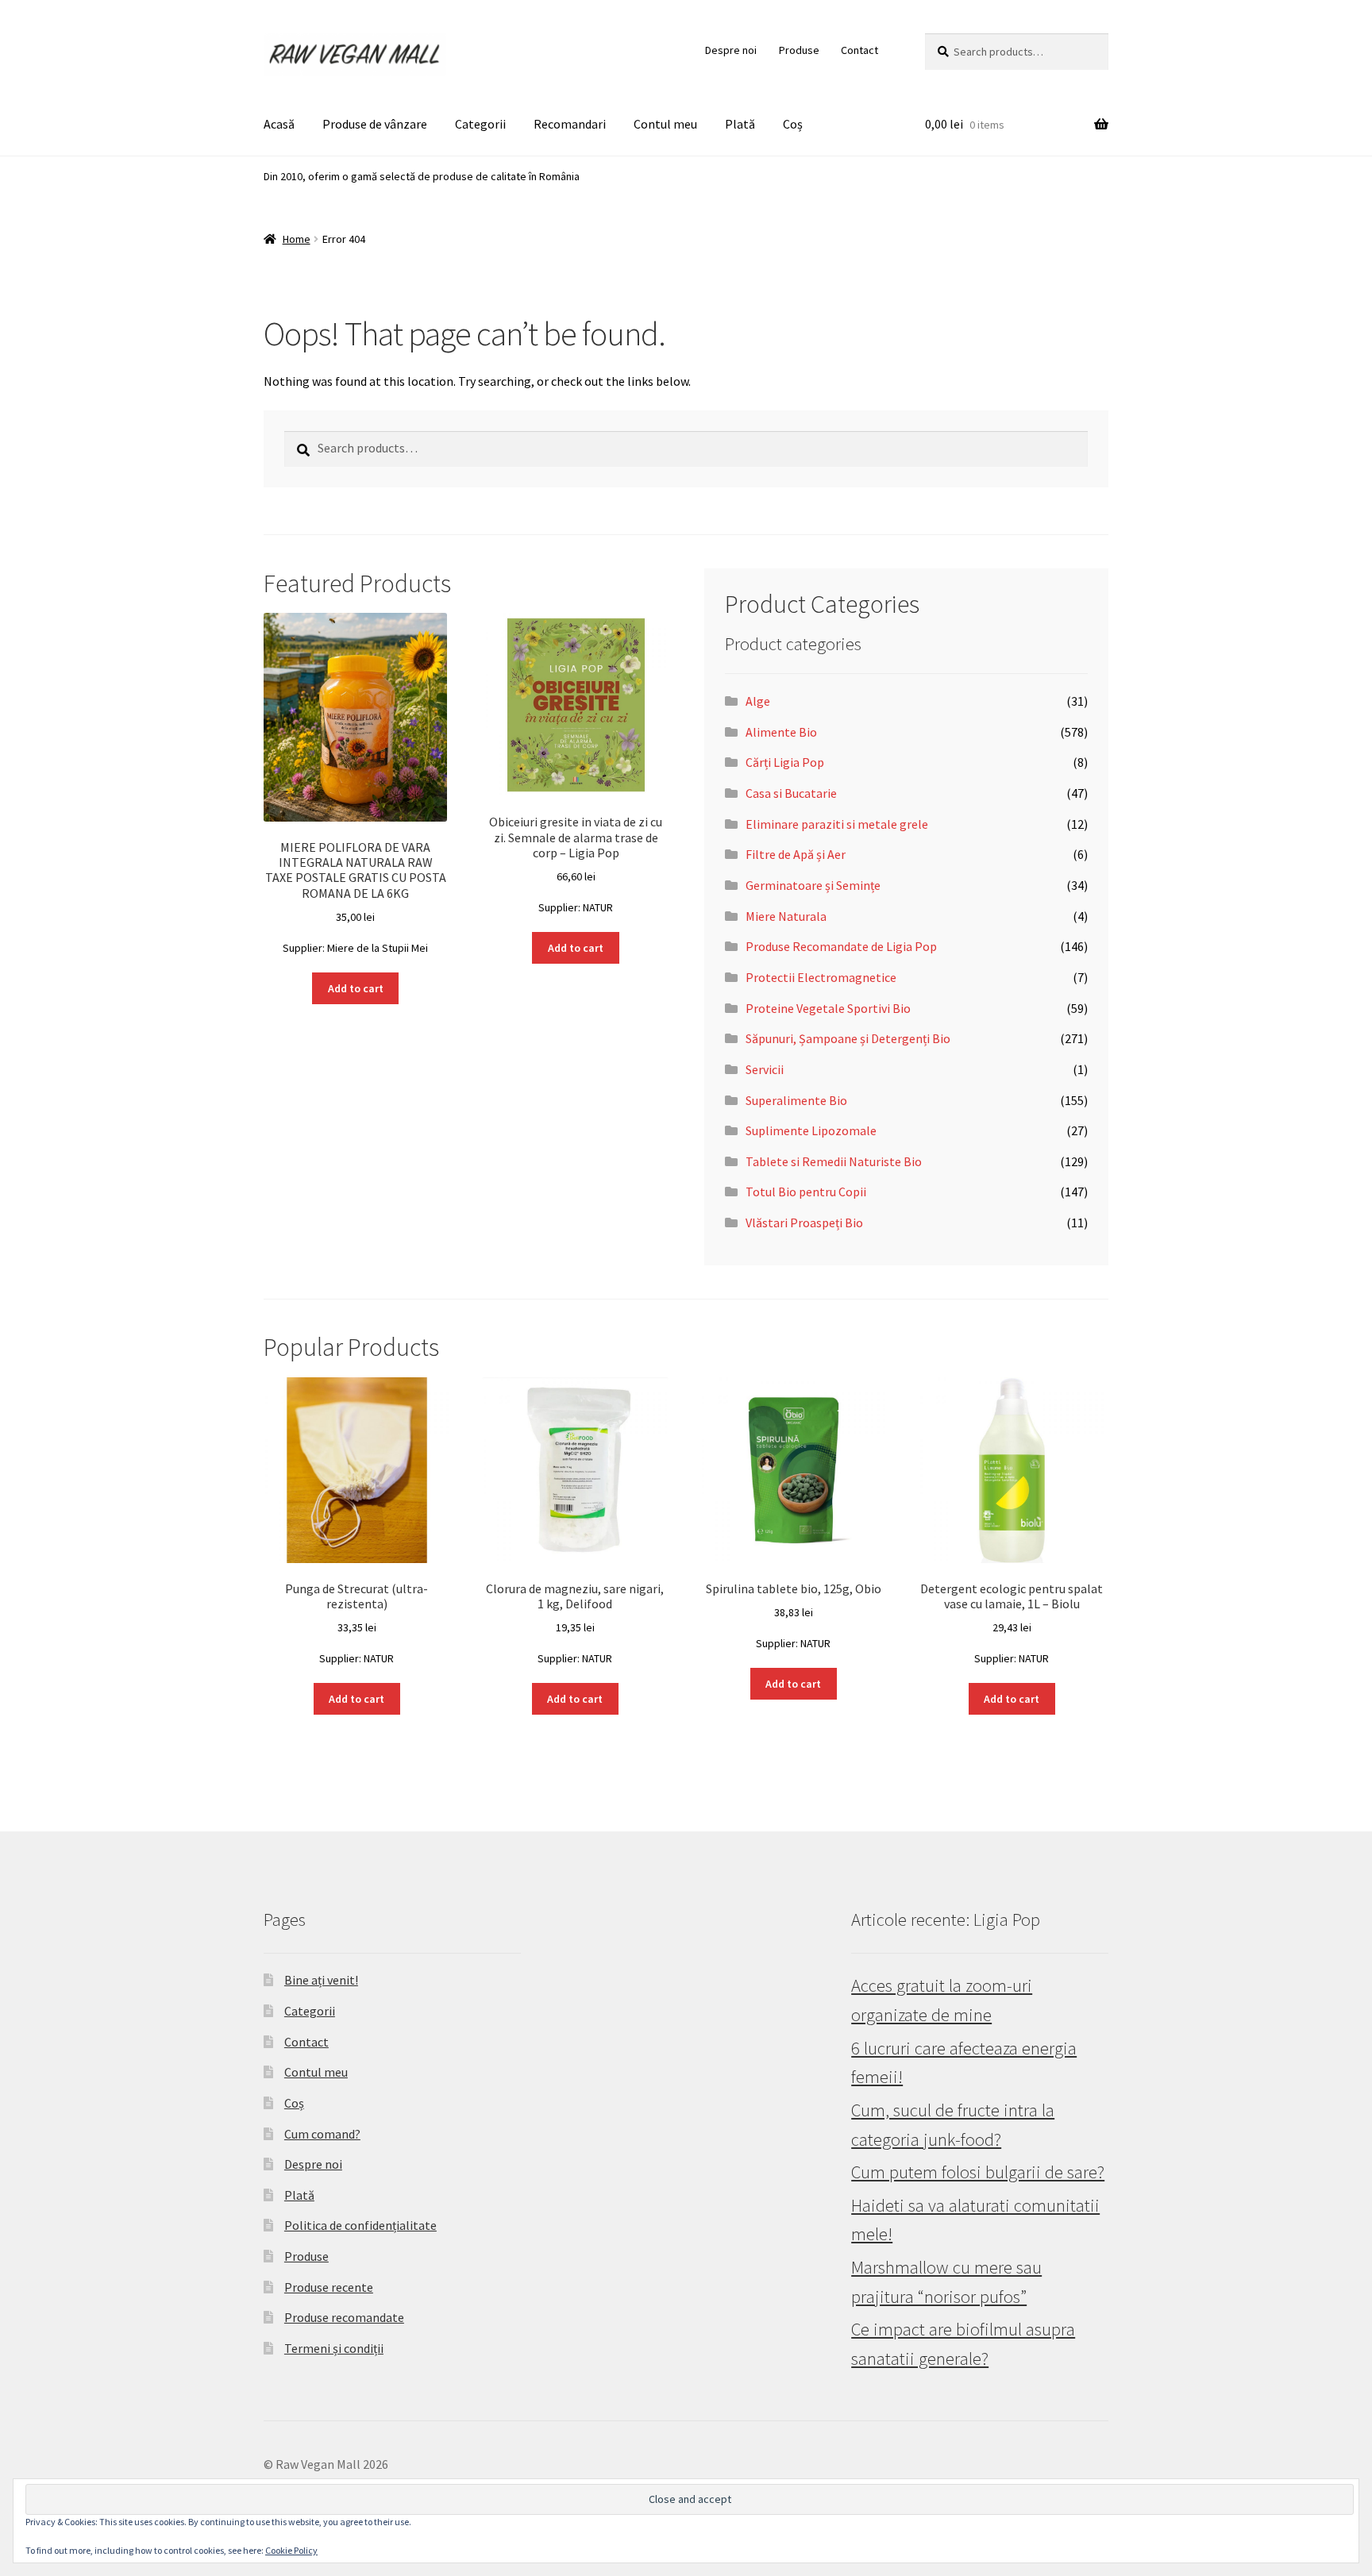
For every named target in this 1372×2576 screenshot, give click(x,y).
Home (297, 239)
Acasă (279, 124)
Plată (740, 124)
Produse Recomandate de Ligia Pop (841, 946)
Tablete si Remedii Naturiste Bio (834, 1161)
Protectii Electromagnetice (821, 977)
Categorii (480, 124)
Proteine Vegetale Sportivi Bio (828, 1008)
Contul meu (665, 124)
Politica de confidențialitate (360, 2225)
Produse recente (329, 2287)
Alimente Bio (781, 732)
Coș (793, 124)
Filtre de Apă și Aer (796, 854)
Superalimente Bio (796, 1100)
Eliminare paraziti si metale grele (837, 824)
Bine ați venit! (321, 1980)
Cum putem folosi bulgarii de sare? (978, 2172)
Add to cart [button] (356, 988)
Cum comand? (322, 2134)
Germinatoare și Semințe (813, 885)
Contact (859, 50)
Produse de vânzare (375, 124)
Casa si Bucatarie (791, 793)
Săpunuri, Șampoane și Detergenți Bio (848, 1038)
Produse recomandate (344, 2317)
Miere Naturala (786, 916)
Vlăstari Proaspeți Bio (804, 1223)
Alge (758, 701)
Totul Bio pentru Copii (806, 1192)
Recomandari (570, 124)
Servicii (765, 1069)
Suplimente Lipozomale (811, 1130)
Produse (799, 50)
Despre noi (731, 50)
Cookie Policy (291, 2550)
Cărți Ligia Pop (785, 762)
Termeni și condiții (334, 2348)
